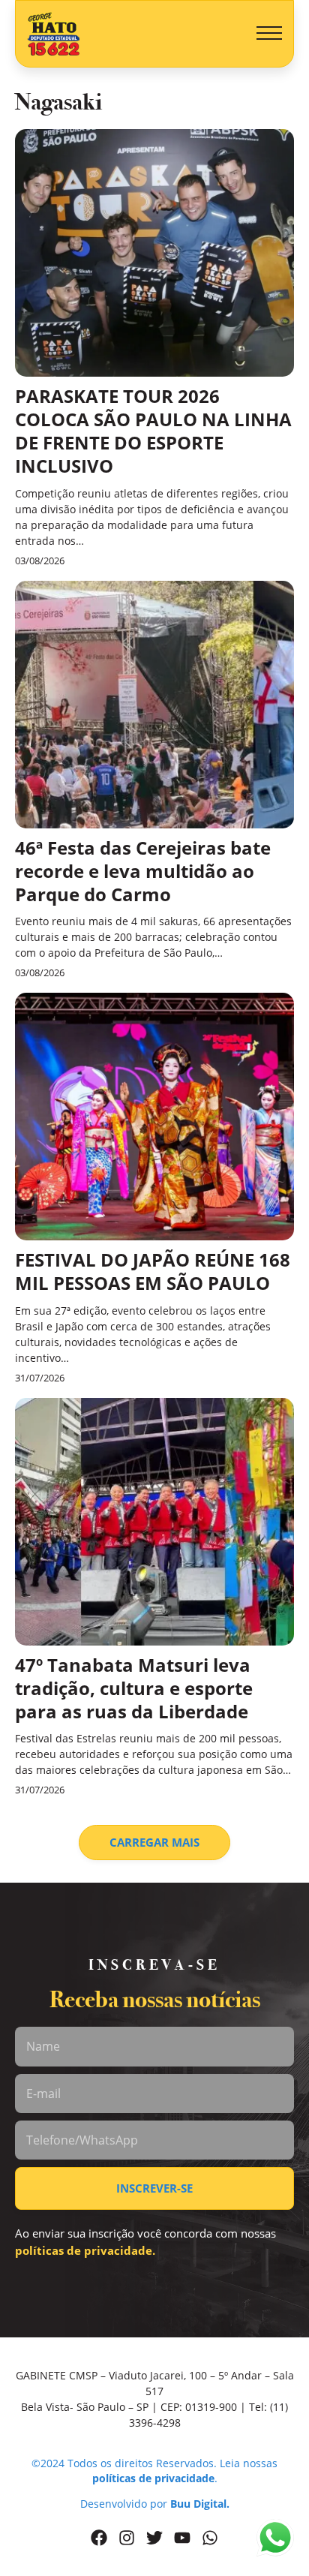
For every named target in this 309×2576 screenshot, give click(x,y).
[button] (269, 34)
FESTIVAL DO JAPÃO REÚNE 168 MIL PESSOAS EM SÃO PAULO (153, 1271)
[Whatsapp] (210, 2538)
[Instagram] (127, 2538)
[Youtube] (182, 2538)
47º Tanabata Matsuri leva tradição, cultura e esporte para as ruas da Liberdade (134, 1688)
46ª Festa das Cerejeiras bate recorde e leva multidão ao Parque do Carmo (143, 871)
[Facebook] (99, 2538)
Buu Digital (198, 2504)
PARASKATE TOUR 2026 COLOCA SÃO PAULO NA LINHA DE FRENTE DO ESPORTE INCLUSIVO (153, 431)
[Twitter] (154, 2538)
